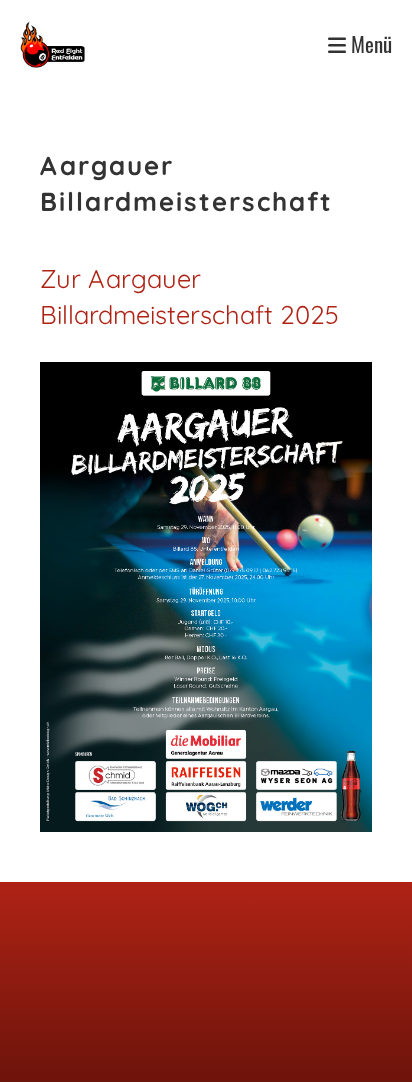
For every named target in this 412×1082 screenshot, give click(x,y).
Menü (369, 44)
